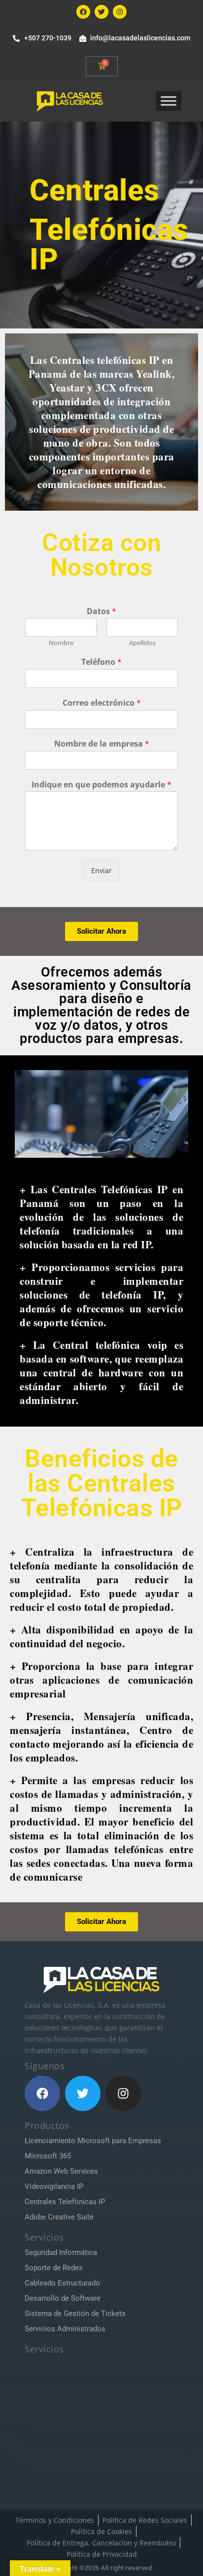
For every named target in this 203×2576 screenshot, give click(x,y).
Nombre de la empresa (102, 744)
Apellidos (142, 643)
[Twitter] (101, 12)
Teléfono (101, 662)
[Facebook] (83, 12)
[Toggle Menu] (169, 101)
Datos (101, 611)
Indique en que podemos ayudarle (101, 785)
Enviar (101, 870)
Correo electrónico (102, 703)
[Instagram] (120, 12)
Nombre (61, 643)
